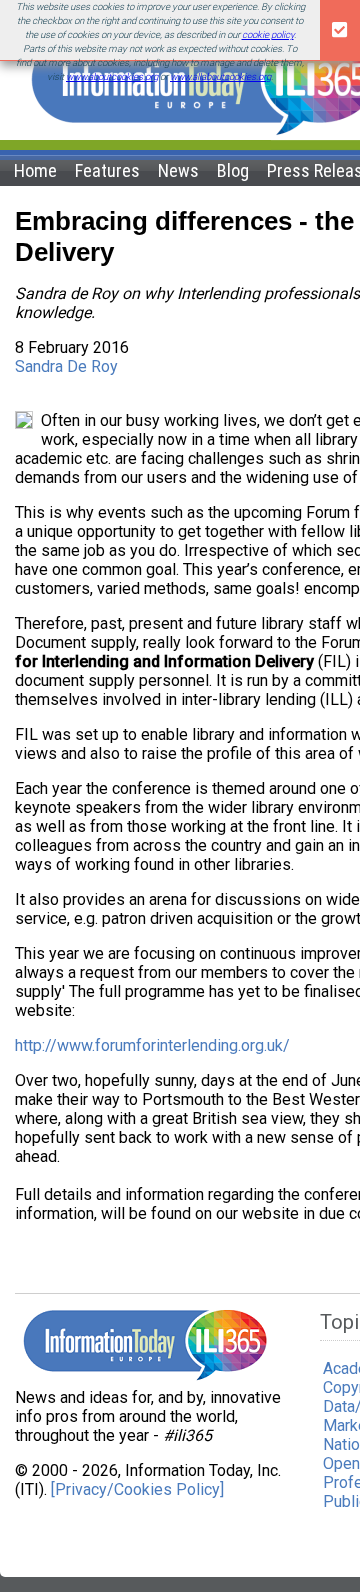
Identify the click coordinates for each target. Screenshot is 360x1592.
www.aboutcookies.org (112, 76)
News (178, 170)
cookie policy (268, 34)
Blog (233, 170)
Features (107, 170)
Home (35, 170)
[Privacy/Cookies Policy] (137, 1489)
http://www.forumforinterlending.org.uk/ (152, 1045)
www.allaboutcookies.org (220, 76)
